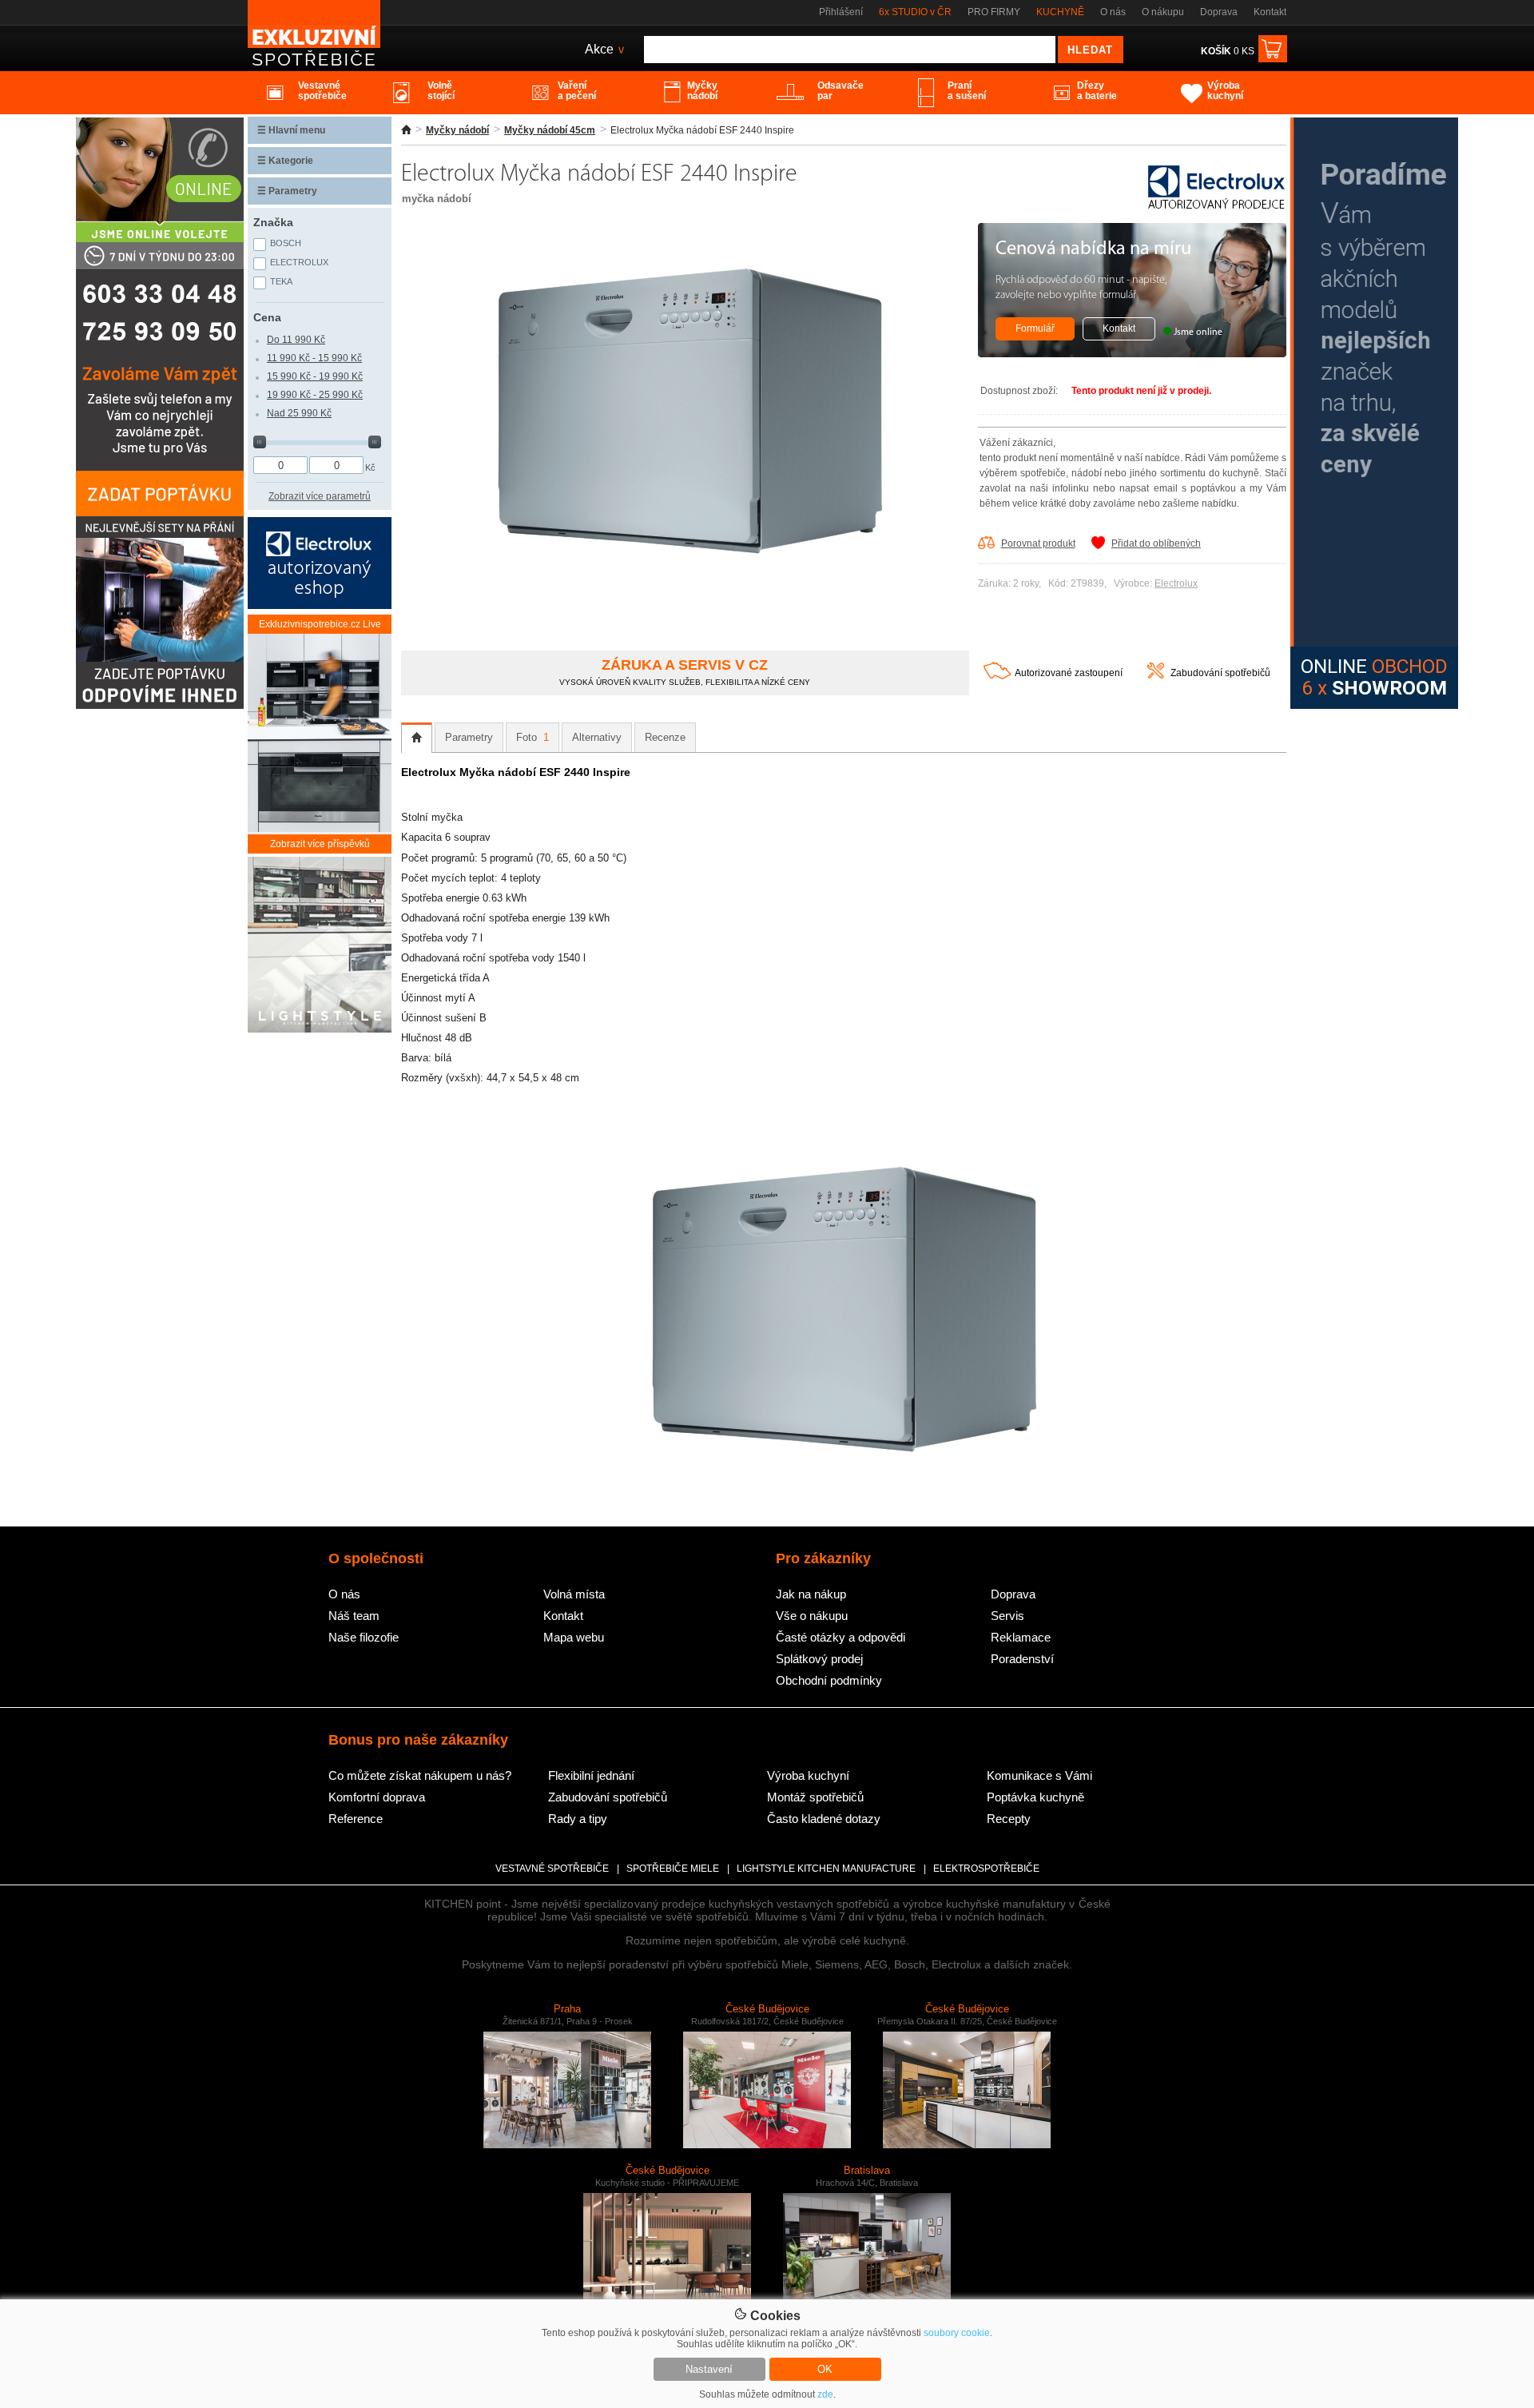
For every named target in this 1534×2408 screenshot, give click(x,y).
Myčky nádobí (457, 130)
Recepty (1009, 1819)
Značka (273, 222)
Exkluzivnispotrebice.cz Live (320, 624)
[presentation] (417, 738)
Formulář (1035, 328)
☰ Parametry (287, 191)
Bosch (286, 243)
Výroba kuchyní (808, 1775)
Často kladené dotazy (824, 1819)
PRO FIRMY (994, 12)
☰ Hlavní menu (291, 130)
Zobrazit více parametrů (320, 496)
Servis (1007, 1616)
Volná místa (574, 1594)
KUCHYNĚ (1060, 12)
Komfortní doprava (377, 1797)
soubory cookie (957, 2333)
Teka (281, 281)
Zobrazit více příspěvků (320, 844)
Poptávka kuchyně (1035, 1797)
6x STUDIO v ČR (915, 12)
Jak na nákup (811, 1594)
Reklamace (1021, 1637)
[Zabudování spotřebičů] (1156, 675)
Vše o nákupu (812, 1616)
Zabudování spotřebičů (1220, 673)
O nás (1113, 12)
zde (825, 2394)
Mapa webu (574, 1637)
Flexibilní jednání (591, 1775)
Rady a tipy (578, 1819)
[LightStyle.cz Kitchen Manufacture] (320, 946)
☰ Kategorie (285, 161)
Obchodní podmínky (829, 1680)
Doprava (1219, 12)
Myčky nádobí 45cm (550, 130)
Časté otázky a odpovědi (841, 1637)
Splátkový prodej (819, 1659)
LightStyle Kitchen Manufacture (826, 1869)
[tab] (417, 738)
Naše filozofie (364, 1637)
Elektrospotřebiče (986, 1869)
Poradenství (1022, 1659)
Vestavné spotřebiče (552, 1869)
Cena (267, 317)
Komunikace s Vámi (1039, 1775)
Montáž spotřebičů (815, 1797)
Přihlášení (841, 12)
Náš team (354, 1616)
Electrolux (1176, 583)
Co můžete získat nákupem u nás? (420, 1775)
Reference (356, 1819)
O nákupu (1163, 12)
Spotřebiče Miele (673, 1869)
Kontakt (1270, 12)
